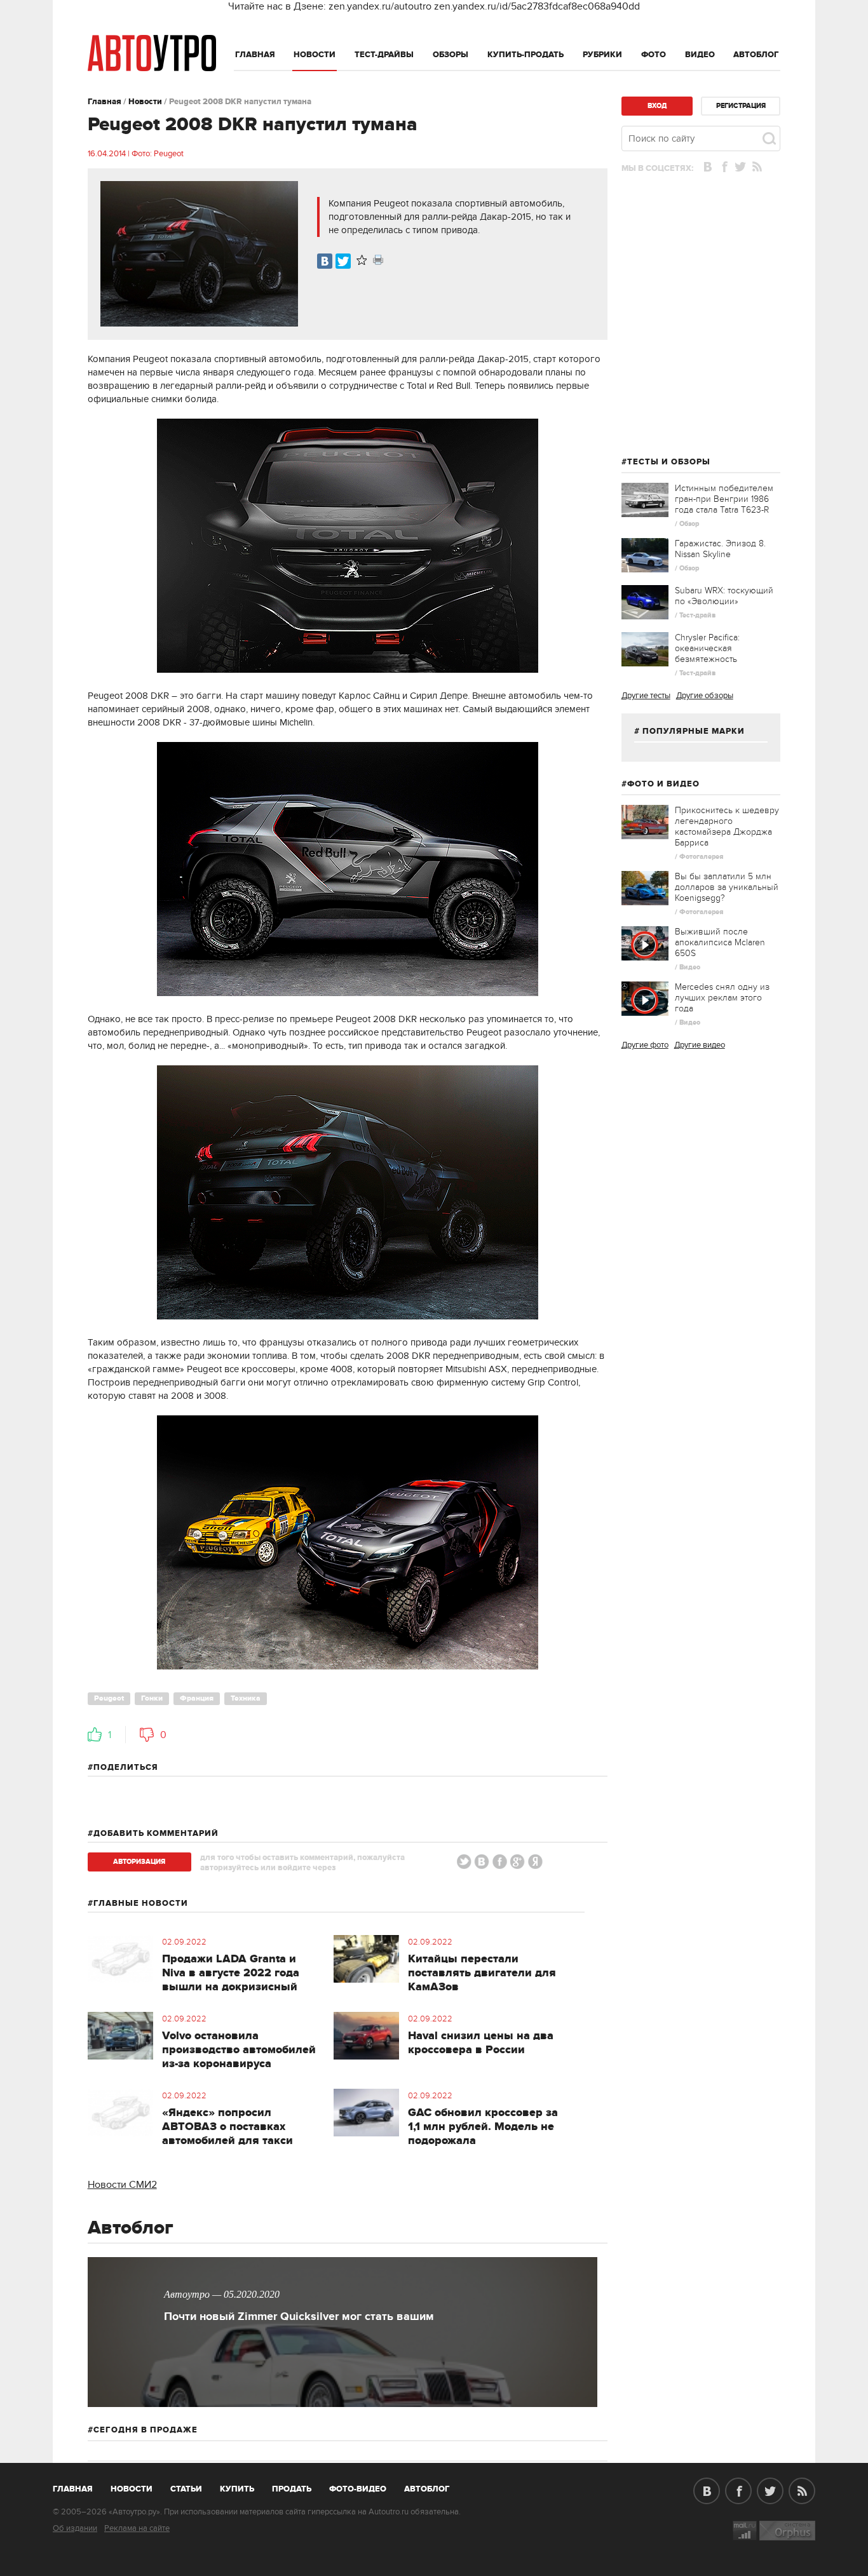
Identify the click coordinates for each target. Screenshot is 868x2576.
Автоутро (80, 2486)
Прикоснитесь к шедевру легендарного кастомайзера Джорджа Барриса (727, 826)
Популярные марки (694, 731)
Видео (700, 55)
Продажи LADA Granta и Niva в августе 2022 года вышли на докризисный (231, 1973)
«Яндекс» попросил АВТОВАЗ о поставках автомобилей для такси (227, 2127)
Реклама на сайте (137, 2528)
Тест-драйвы (384, 55)
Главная (255, 55)
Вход (657, 106)
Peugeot (109, 1698)
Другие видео (700, 1045)
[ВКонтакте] (325, 261)
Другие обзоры (705, 696)
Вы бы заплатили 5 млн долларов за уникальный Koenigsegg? (727, 887)
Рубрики (602, 55)
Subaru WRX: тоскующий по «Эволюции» (724, 596)
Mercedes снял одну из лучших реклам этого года (722, 998)
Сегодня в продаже (146, 2430)
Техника (246, 1698)
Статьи (186, 2489)
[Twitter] (343, 261)
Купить (237, 2489)
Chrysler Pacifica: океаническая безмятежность (707, 648)
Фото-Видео (358, 2489)
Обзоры (451, 55)
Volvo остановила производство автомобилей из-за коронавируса (239, 2050)
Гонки (152, 1698)
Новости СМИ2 (122, 2185)
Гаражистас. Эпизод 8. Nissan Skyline (720, 549)
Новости (315, 55)
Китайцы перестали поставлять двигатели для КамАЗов (482, 1973)
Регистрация (741, 106)
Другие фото (645, 1045)
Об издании (75, 2528)
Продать (292, 2489)
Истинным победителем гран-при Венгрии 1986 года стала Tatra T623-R (724, 499)
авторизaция (139, 1862)
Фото (654, 55)
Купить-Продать (526, 55)
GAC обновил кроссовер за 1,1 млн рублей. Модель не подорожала (483, 2127)
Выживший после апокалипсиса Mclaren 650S (720, 942)
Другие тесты (646, 696)
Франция (197, 1698)
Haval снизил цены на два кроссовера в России (481, 2043)
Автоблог (756, 55)
